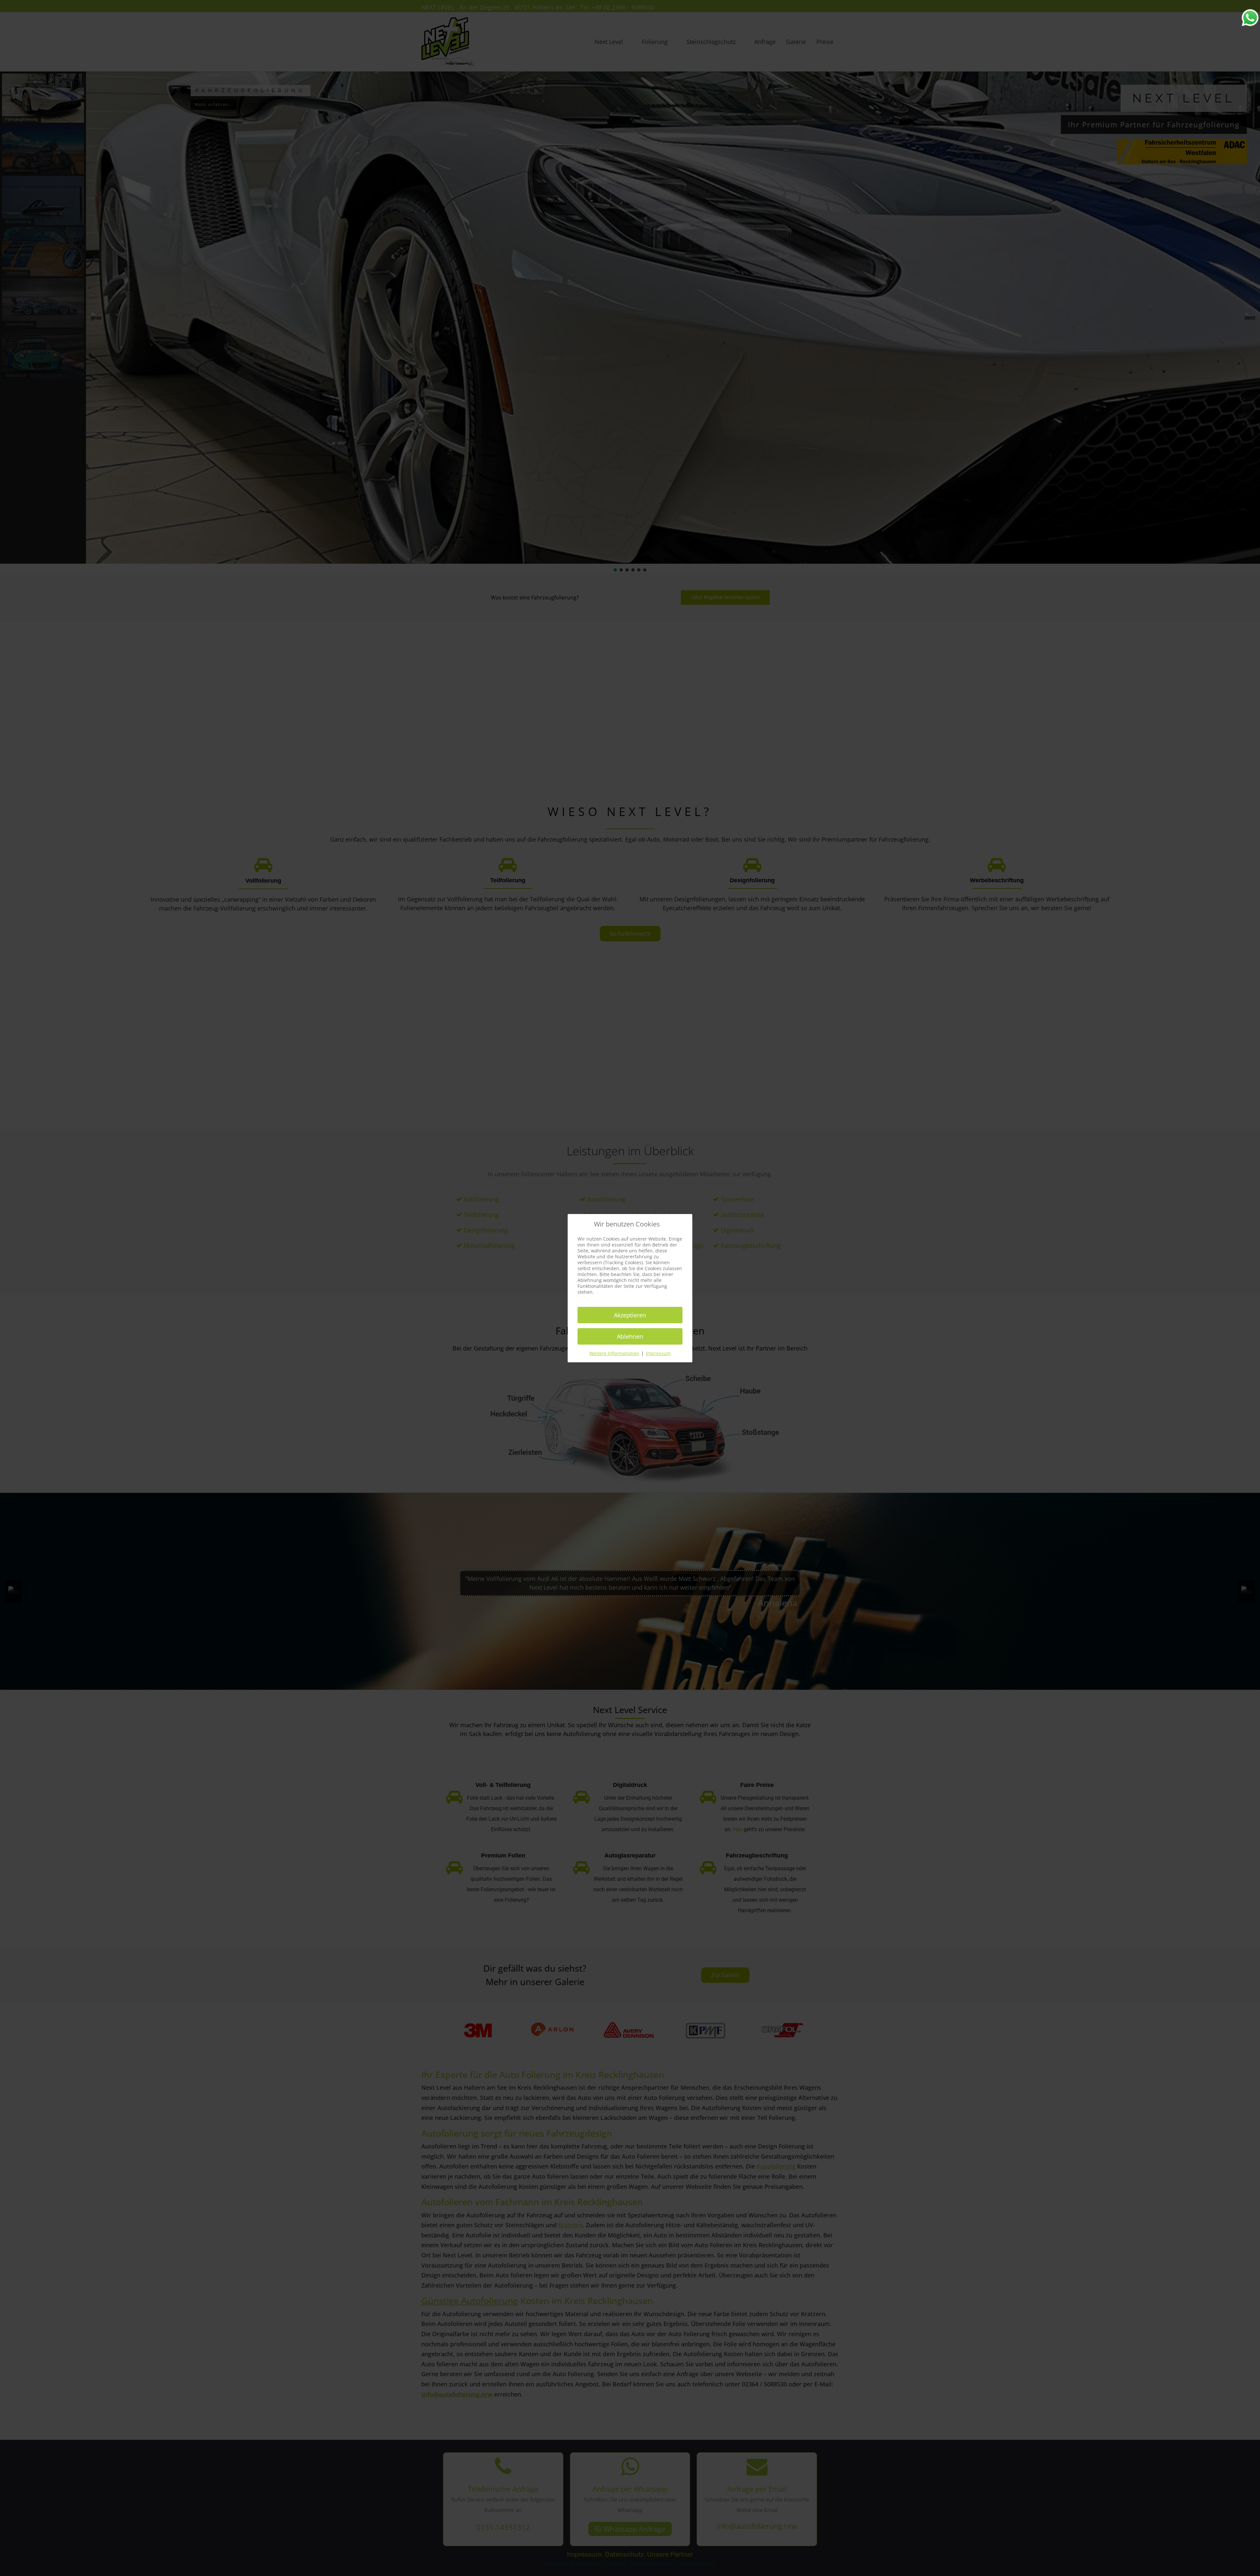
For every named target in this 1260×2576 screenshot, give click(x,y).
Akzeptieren (630, 1315)
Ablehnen (630, 1336)
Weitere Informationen (614, 1353)
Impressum (658, 1353)
